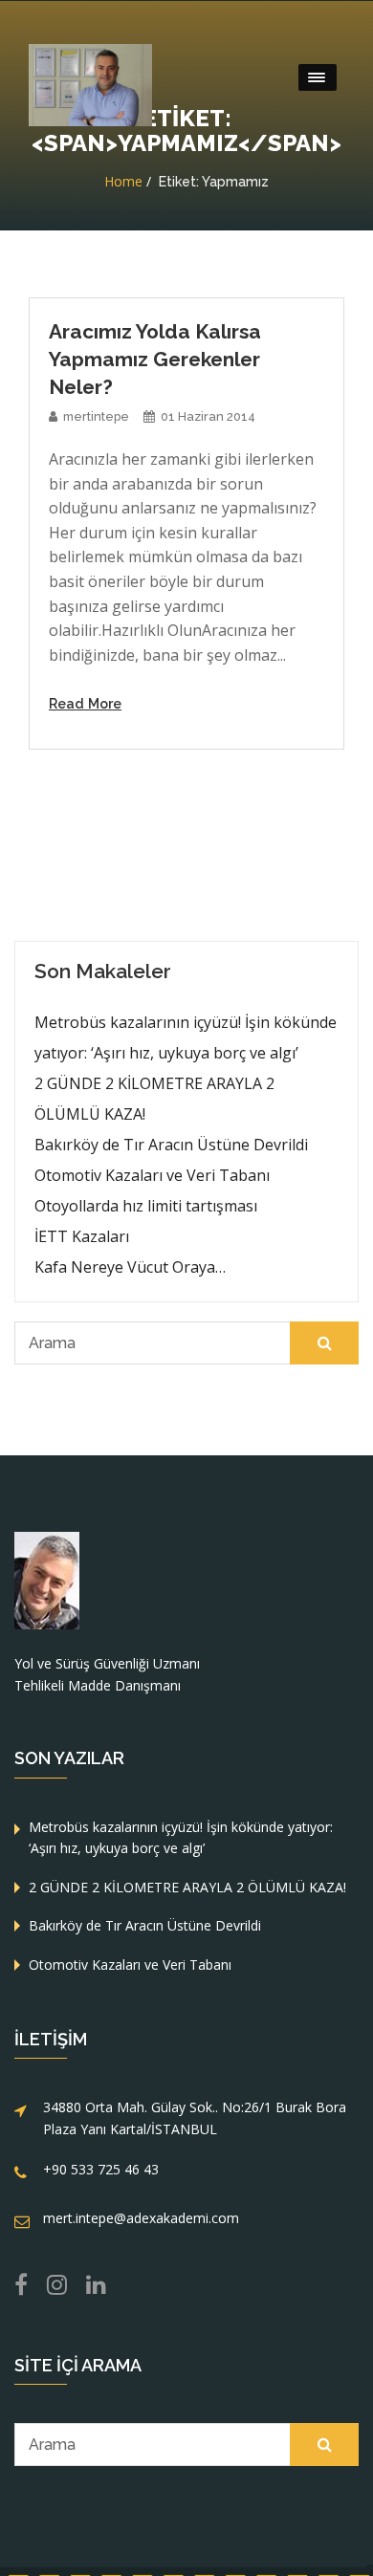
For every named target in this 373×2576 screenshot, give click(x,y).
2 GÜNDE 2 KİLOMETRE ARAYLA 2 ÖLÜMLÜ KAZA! (154, 1099)
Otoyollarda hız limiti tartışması (146, 1206)
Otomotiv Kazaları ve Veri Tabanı (152, 1175)
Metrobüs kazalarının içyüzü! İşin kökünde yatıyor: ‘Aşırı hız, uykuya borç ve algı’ (186, 1037)
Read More (85, 703)
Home (123, 181)
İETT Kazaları (82, 1236)
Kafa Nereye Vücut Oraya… (130, 1267)
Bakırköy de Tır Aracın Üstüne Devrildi (171, 1145)
